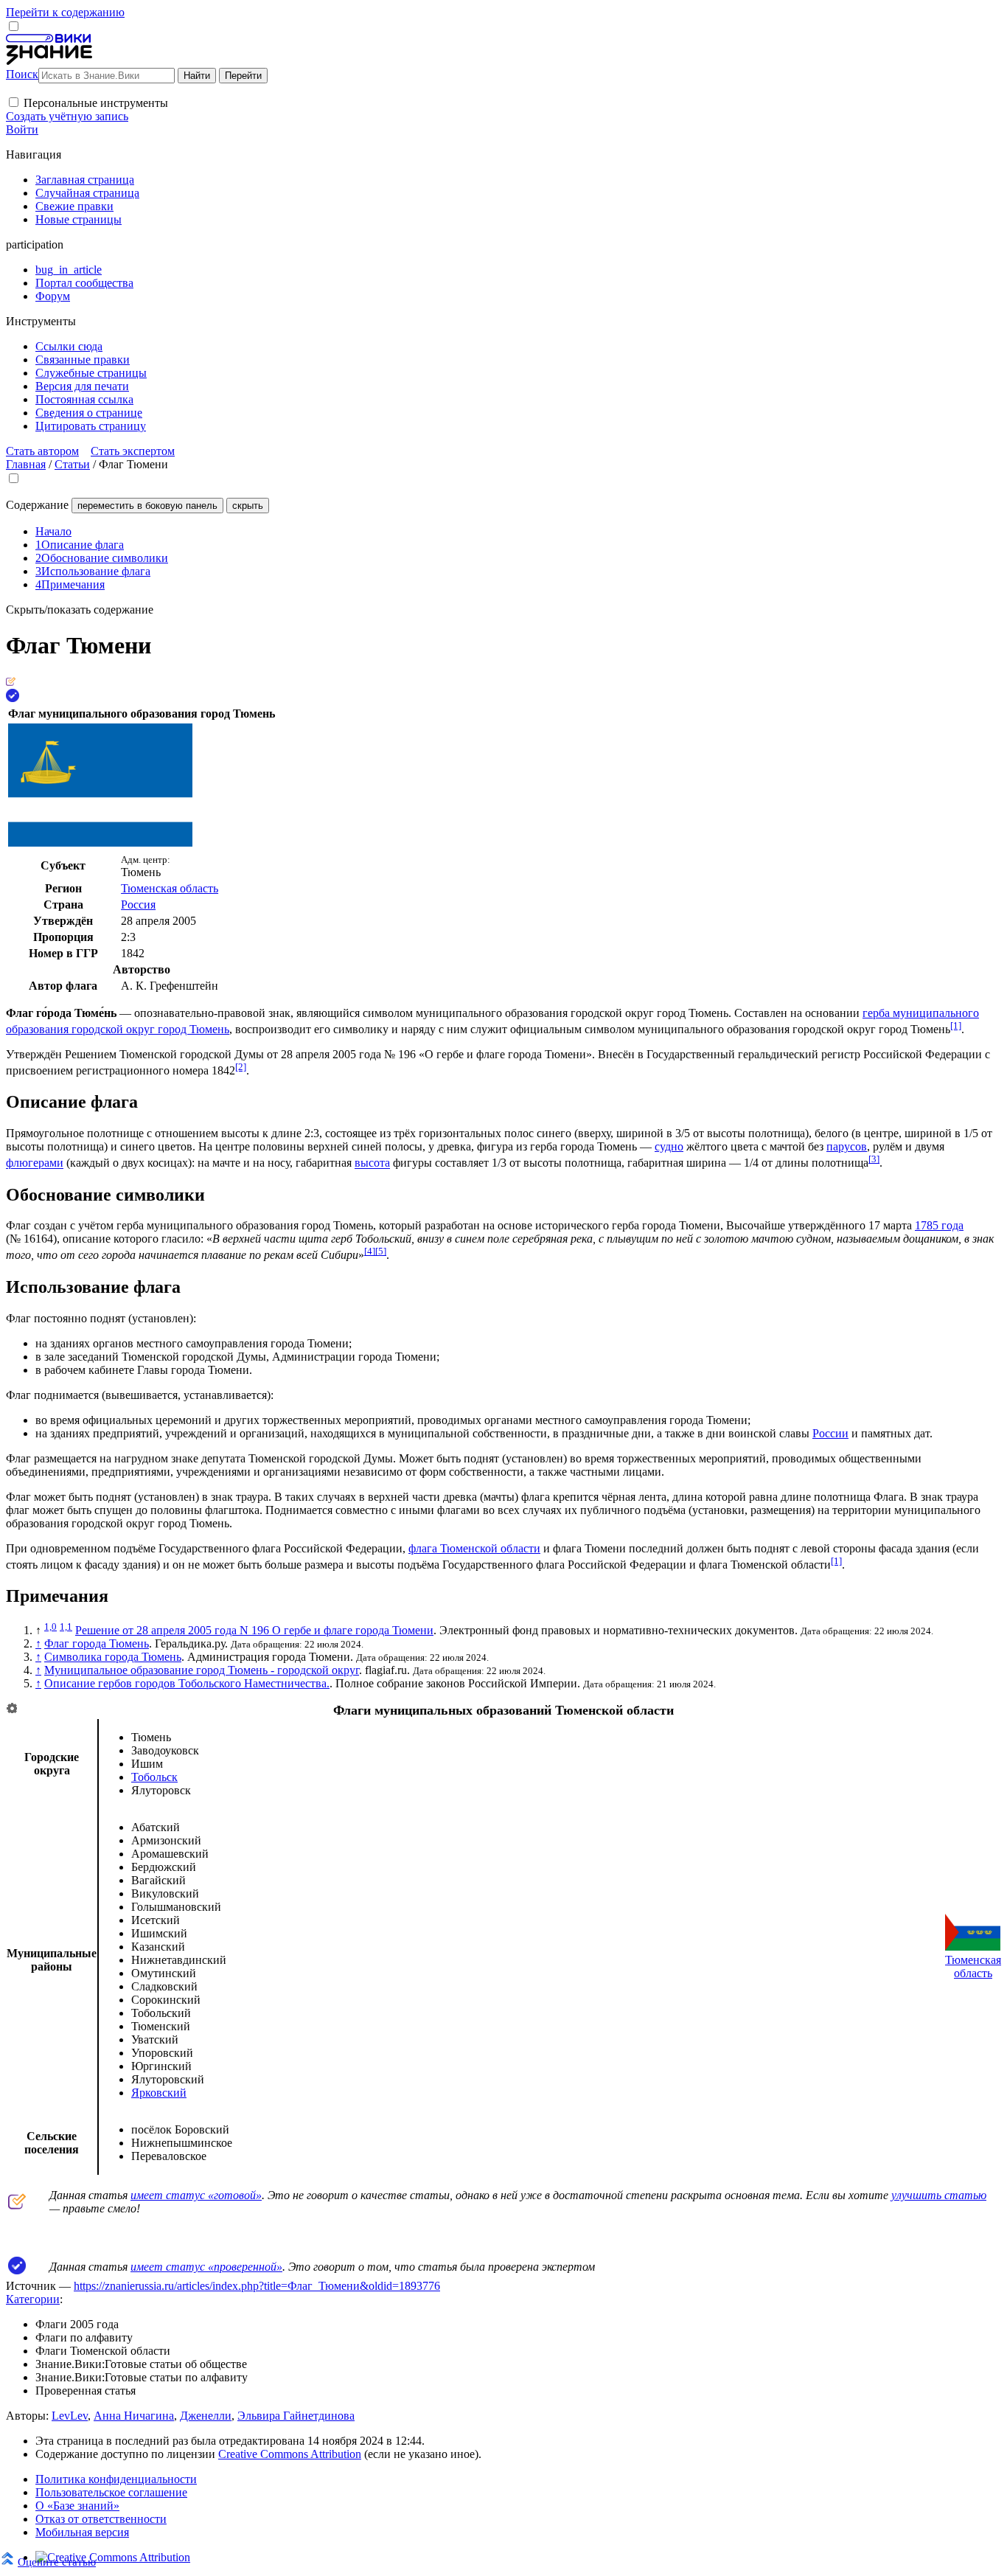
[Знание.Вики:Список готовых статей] (17, 2205)
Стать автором (42, 451)
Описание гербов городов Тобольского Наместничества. (187, 1683)
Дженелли (206, 2416)
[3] (874, 1159)
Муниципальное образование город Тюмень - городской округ (202, 1670)
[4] (370, 1251)
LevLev (70, 2416)
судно (669, 1146)
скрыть (248, 506)
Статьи (72, 464)
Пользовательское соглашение (111, 2492)
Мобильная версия (82, 2532)
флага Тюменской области (474, 1548)
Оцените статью (57, 2562)
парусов (847, 1146)
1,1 (66, 1627)
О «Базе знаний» (77, 2506)
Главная (26, 464)
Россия (138, 905)
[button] (14, 102)
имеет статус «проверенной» (206, 2267)
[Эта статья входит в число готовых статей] (11, 682)
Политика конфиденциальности (116, 2479)
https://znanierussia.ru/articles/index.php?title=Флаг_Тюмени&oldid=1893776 (257, 2286)
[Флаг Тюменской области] (973, 1947)
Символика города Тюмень (113, 1657)
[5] (381, 1251)
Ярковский (159, 2093)
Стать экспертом (133, 451)
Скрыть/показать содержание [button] (80, 610)
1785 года (939, 1225)
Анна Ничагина (134, 2416)
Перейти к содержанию (65, 12)
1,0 (50, 1627)
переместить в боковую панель (147, 506)
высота (372, 1163)
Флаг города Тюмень (97, 1643)
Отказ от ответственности (101, 2519)
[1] (956, 1025)
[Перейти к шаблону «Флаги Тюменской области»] (12, 1709)
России (830, 1433)
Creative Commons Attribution (290, 2454)
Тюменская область (170, 888)
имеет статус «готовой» (196, 2195)
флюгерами (35, 1163)
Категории (33, 2299)
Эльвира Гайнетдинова (296, 2416)
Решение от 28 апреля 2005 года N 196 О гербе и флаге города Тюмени (254, 1630)
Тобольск (154, 1777)
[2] (241, 1067)
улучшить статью (939, 2195)
